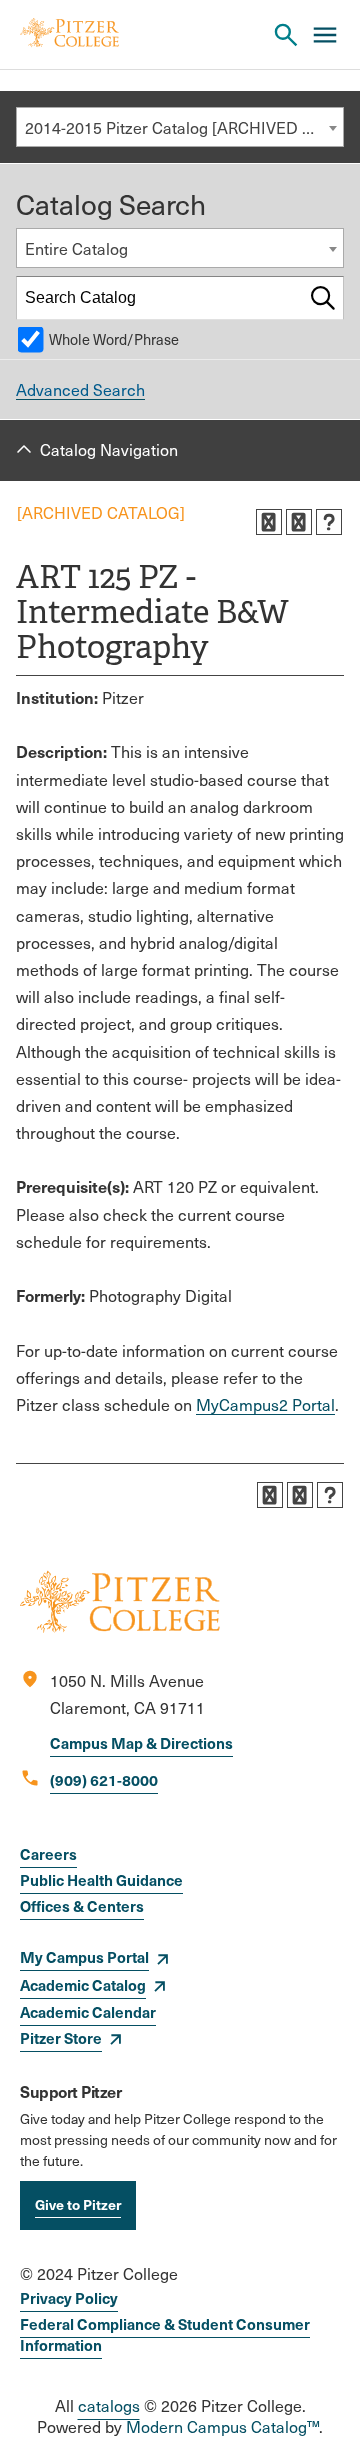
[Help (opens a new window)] (329, 522)
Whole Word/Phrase (114, 339)
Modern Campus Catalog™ (222, 2426)
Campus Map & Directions (141, 1742)
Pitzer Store (61, 2037)
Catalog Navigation (109, 449)
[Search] (323, 298)
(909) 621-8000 (104, 1779)
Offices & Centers (82, 1905)
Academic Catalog (83, 1984)
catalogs (109, 2405)
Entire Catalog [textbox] (76, 248)
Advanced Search (80, 389)
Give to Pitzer (78, 2204)
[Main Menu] (325, 35)
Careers (48, 1853)
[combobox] (180, 127)
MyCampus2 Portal (265, 1404)
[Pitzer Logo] (69, 34)
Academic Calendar (88, 2011)
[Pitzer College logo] (120, 1626)
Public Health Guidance (101, 1879)
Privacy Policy (69, 2297)
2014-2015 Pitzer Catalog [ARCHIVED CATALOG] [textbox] (184, 127)
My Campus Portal (84, 1956)
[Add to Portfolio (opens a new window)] (269, 522)
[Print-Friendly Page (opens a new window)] (299, 522)
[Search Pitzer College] (286, 35)
